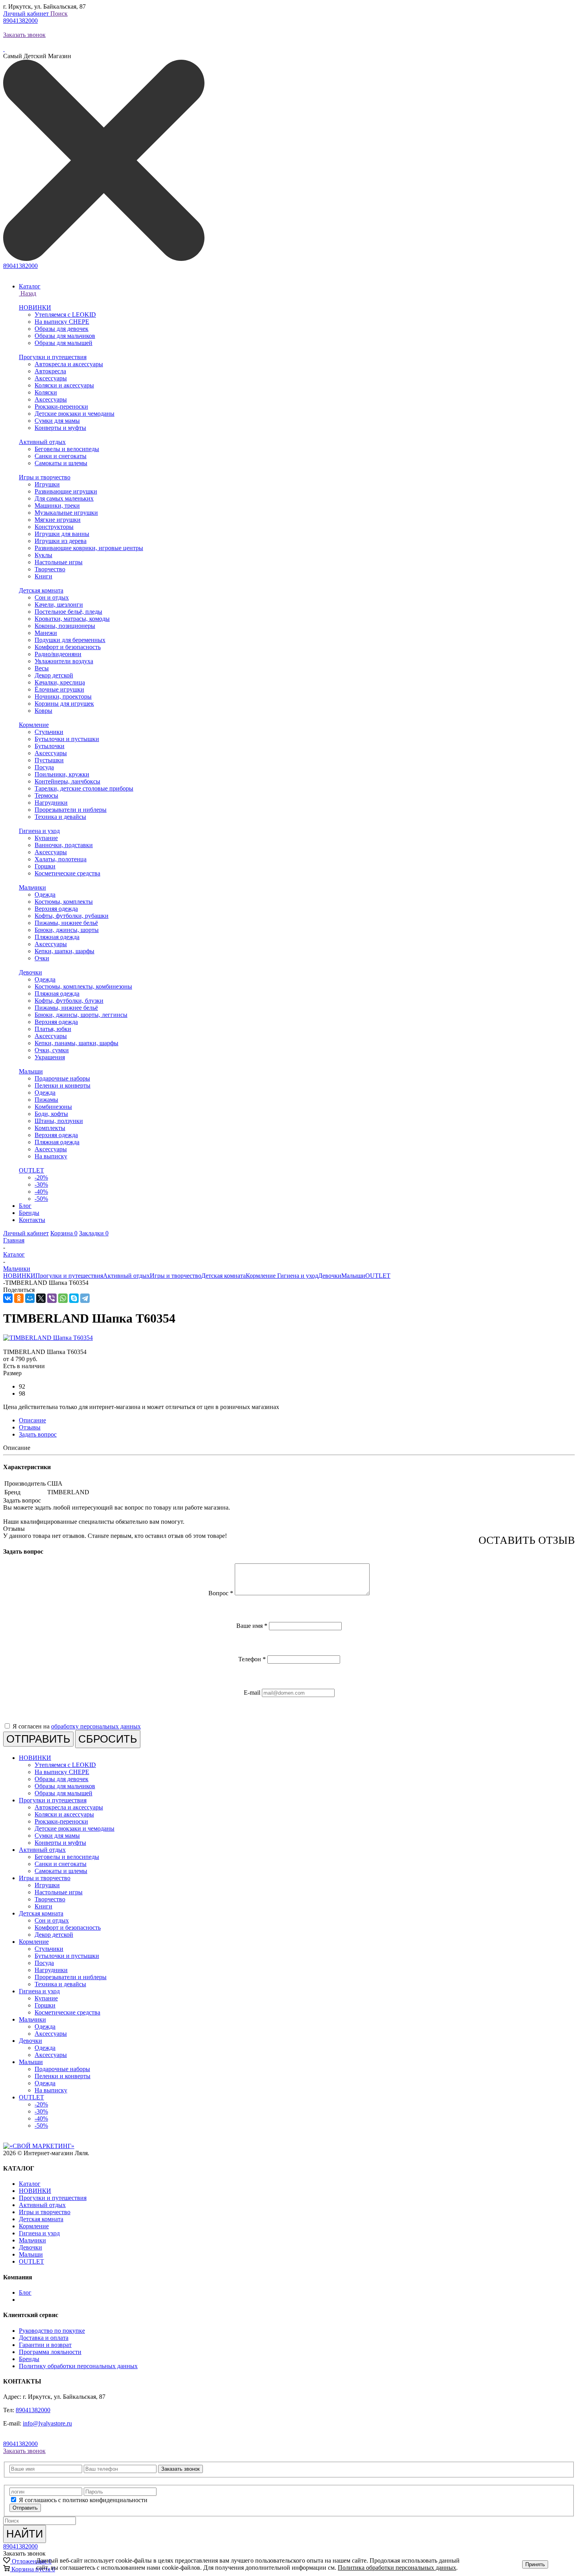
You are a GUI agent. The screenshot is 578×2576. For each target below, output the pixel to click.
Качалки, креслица (60, 682)
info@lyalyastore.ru (47, 2423)
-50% (41, 1199)
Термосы (46, 795)
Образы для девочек (62, 329)
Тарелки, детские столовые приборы (84, 788)
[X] (41, 1298)
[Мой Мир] (30, 1298)
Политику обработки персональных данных (78, 2366)
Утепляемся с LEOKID (65, 315)
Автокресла (50, 371)
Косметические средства (67, 873)
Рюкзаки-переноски (61, 406)
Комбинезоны (53, 1107)
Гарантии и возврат (45, 2345)
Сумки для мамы (57, 421)
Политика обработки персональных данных (397, 2568)
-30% (41, 1184)
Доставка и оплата (44, 2338)
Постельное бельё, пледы (68, 612)
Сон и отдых (52, 597)
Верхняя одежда (56, 909)
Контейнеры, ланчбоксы (67, 781)
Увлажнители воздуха (64, 661)
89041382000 (20, 21)
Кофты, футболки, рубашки (72, 916)
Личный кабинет (27, 14)
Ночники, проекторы (63, 696)
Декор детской (54, 675)
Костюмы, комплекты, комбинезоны (83, 986)
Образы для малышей (64, 343)
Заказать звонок (24, 35)
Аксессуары (51, 378)
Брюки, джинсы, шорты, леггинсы (81, 1015)
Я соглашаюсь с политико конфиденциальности (83, 2500)
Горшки (45, 866)
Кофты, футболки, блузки (69, 1001)
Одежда (45, 894)
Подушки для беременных (70, 640)
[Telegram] (85, 1298)
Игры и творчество (45, 477)
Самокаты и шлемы (61, 463)
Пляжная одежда (57, 937)
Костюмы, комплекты (64, 902)
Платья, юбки (53, 1029)
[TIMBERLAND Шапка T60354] (48, 1338)
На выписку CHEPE (62, 322)
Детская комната (41, 590)
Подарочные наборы (62, 1078)
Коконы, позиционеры (65, 626)
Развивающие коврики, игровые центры (89, 548)
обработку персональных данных (96, 1726)
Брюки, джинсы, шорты (67, 930)
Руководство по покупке (52, 2331)
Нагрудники (51, 803)
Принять (535, 2564)
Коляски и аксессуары (64, 385)
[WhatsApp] (63, 1298)
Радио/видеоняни (58, 654)
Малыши (31, 1071)
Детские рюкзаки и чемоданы (75, 414)
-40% (41, 1192)
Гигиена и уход (39, 831)
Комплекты (50, 1128)
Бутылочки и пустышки (67, 739)
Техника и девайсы (60, 817)
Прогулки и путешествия (53, 357)
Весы (42, 668)
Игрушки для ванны (62, 534)
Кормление (34, 725)
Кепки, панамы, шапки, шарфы (76, 1043)
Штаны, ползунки (59, 1121)
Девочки (30, 972)
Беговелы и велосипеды (67, 449)
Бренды (29, 2359)
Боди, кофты (51, 1114)
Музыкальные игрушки (66, 513)
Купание (46, 838)
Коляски (46, 392)
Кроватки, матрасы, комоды (72, 619)
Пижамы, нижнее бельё (66, 923)
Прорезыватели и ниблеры (71, 810)
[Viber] (52, 1298)
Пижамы (46, 1100)
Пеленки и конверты (63, 1085)
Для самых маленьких (64, 498)
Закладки (94, 1233)
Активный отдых (42, 442)
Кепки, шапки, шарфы (64, 951)
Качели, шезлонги (59, 605)
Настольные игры (59, 562)
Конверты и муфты (60, 428)
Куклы (43, 555)
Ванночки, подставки (64, 845)
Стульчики (49, 732)
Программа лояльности (50, 2352)
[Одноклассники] (19, 1298)
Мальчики (32, 887)
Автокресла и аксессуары (69, 364)
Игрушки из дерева (61, 541)
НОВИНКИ (35, 307)
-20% (41, 1177)
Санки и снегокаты (61, 456)
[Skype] (74, 1298)
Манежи (46, 633)
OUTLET (31, 1170)
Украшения (50, 1057)
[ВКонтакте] (8, 1298)
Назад (28, 293)
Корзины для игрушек (64, 704)
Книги (43, 576)
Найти (25, 2534)
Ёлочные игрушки (59, 689)
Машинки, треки (57, 505)
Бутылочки (50, 746)
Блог (25, 2293)
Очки (42, 958)
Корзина (64, 1233)
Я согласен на (77, 1726)
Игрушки (47, 484)
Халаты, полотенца (61, 859)
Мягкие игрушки (58, 520)
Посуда (44, 767)
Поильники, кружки (62, 774)
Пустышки (49, 760)
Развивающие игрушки (66, 491)
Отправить (25, 2508)
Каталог (30, 2184)
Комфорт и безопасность (68, 647)
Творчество (50, 569)
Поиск (59, 14)
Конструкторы (54, 527)
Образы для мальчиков (65, 336)
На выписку (51, 1156)
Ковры (43, 711)
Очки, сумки (52, 1050)
